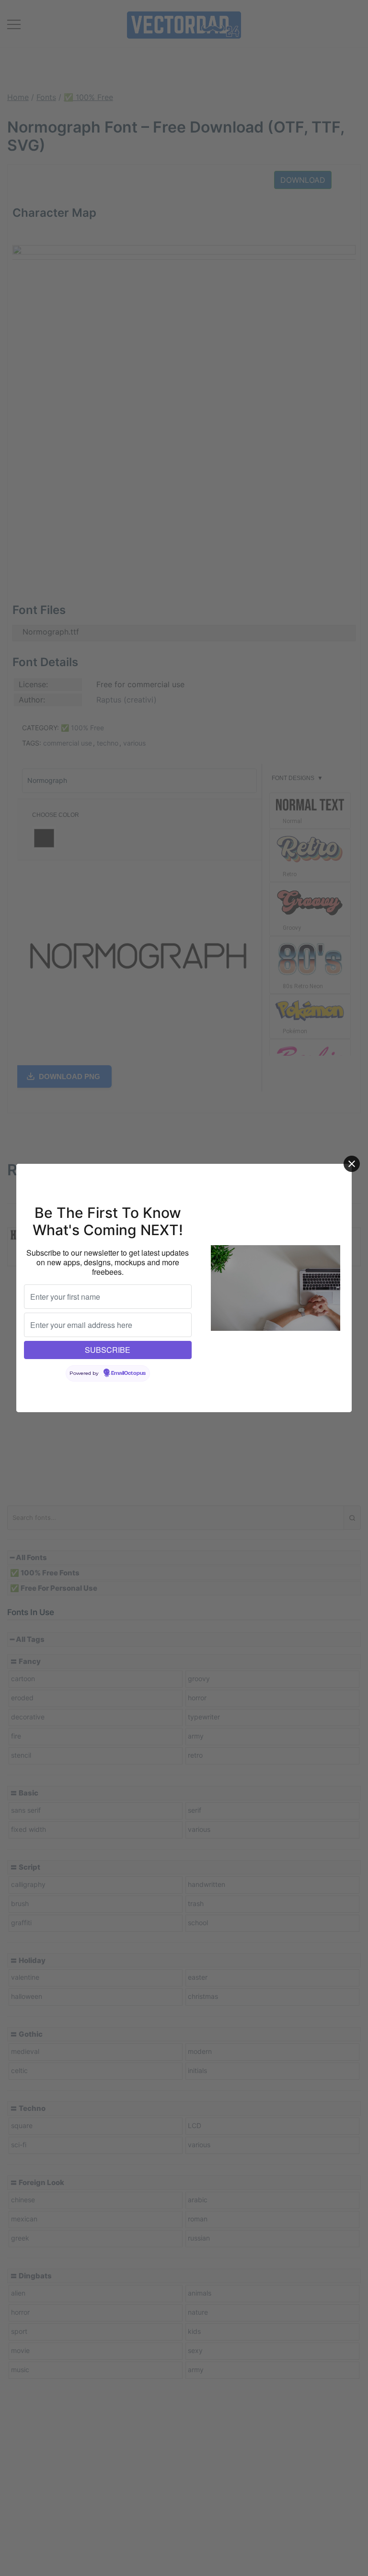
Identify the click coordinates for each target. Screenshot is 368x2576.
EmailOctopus (128, 1373)
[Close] (352, 1164)
